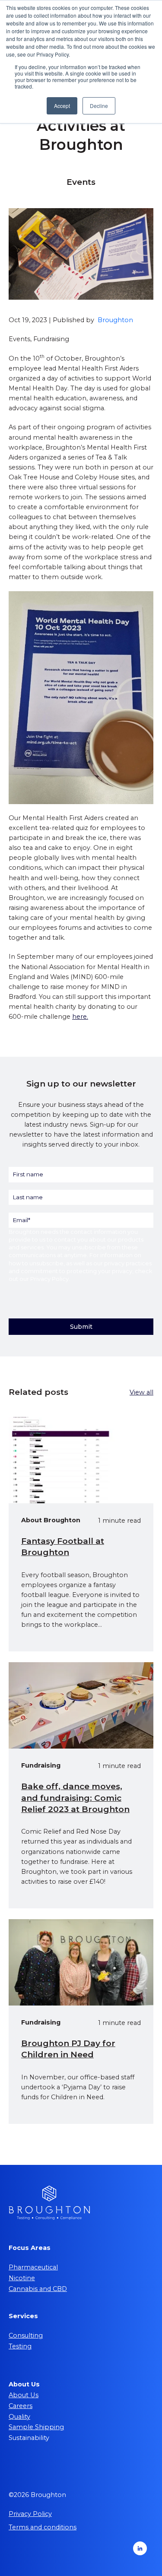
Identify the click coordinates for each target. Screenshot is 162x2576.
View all (141, 1392)
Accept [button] (62, 106)
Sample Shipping (36, 2427)
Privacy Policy (49, 1279)
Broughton (115, 320)
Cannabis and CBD (38, 2289)
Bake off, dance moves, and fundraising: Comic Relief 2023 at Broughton (75, 1798)
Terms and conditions (43, 2527)
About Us (24, 2395)
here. (80, 1017)
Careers (21, 2406)
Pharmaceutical (33, 2267)
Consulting (26, 2335)
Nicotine (22, 2278)
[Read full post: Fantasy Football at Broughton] (81, 1460)
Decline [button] (99, 106)
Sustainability (29, 2438)
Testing (20, 2346)
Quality (19, 2417)
